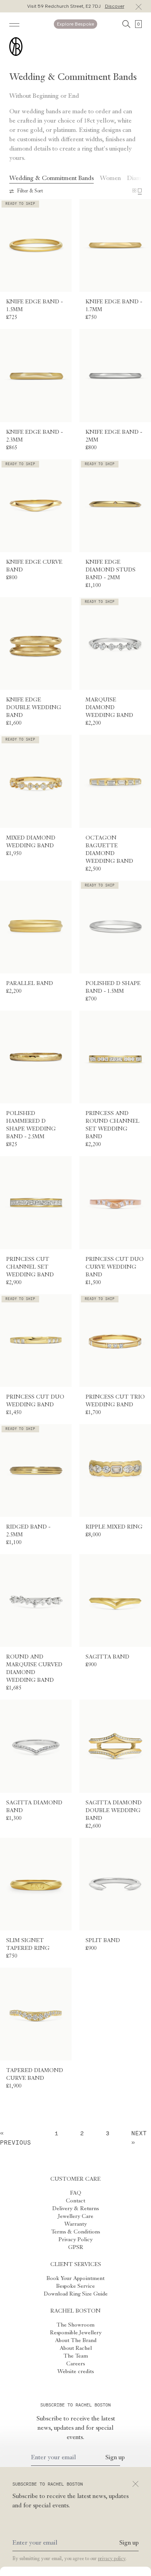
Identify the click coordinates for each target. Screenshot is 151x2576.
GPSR (76, 2247)
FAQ (76, 2193)
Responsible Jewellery (76, 2333)
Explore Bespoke (75, 24)
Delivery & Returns (75, 2209)
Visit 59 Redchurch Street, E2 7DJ (76, 6)
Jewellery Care (76, 2216)
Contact (75, 2201)
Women (110, 178)
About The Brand (76, 2341)
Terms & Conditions (75, 2232)
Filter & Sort (30, 191)
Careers (75, 2364)
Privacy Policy (75, 2240)
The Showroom (75, 2325)
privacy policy (112, 2559)
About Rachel (76, 2348)
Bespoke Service (75, 2286)
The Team (76, 2356)
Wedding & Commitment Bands (51, 178)
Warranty (75, 2224)
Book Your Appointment (75, 2278)
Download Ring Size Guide (76, 2294)
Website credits (75, 2372)
